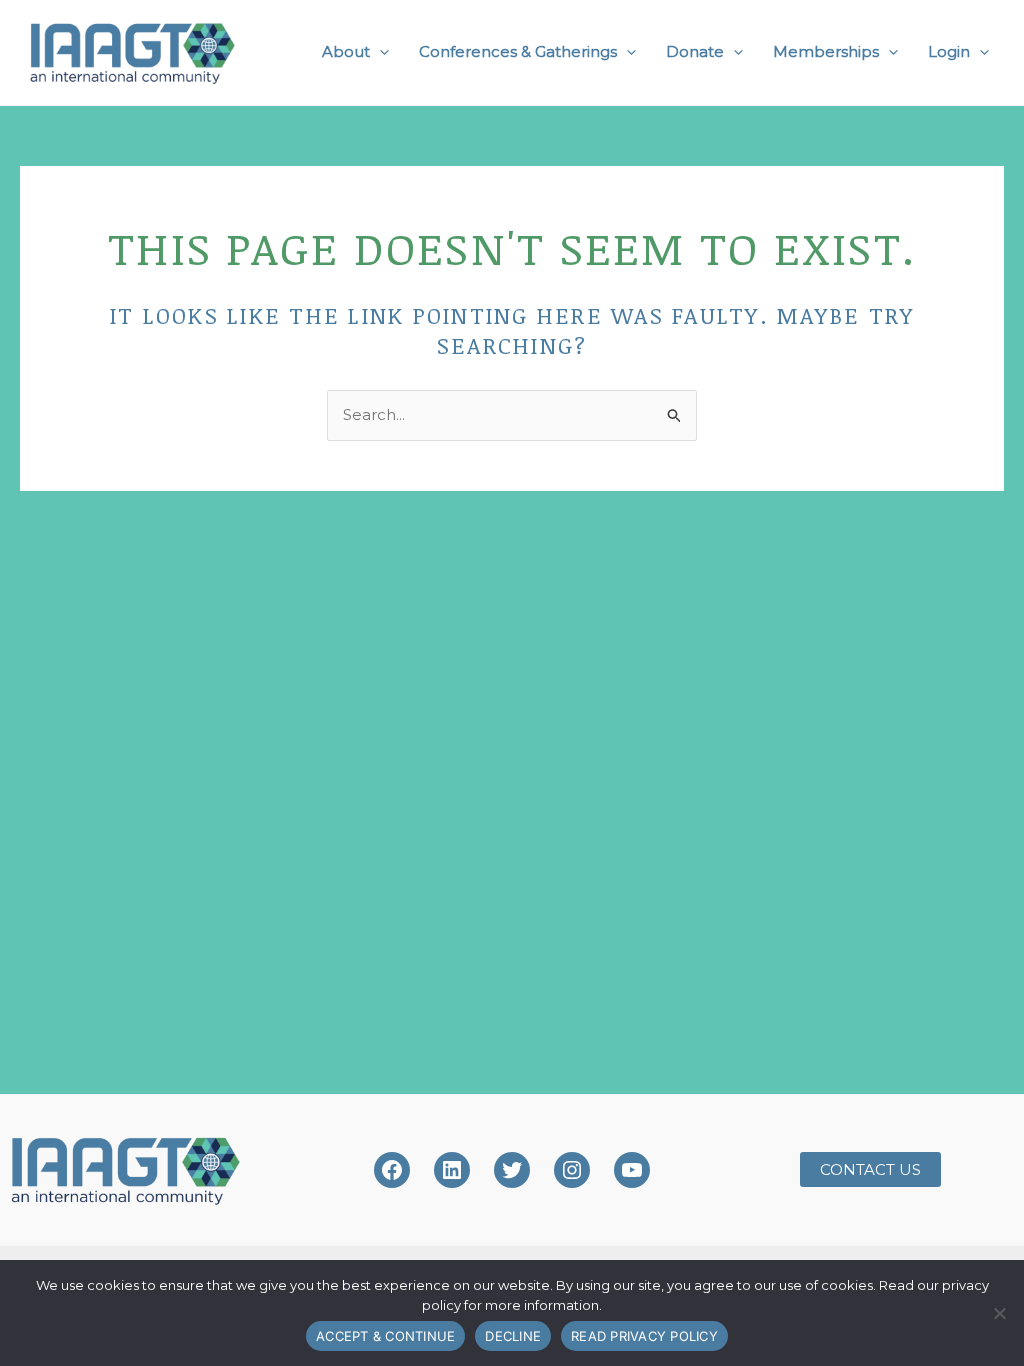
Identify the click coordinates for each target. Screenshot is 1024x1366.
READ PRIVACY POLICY (644, 1336)
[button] (379, 52)
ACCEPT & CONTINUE (385, 1336)
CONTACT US (870, 1169)
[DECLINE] (999, 1313)
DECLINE (513, 1336)
